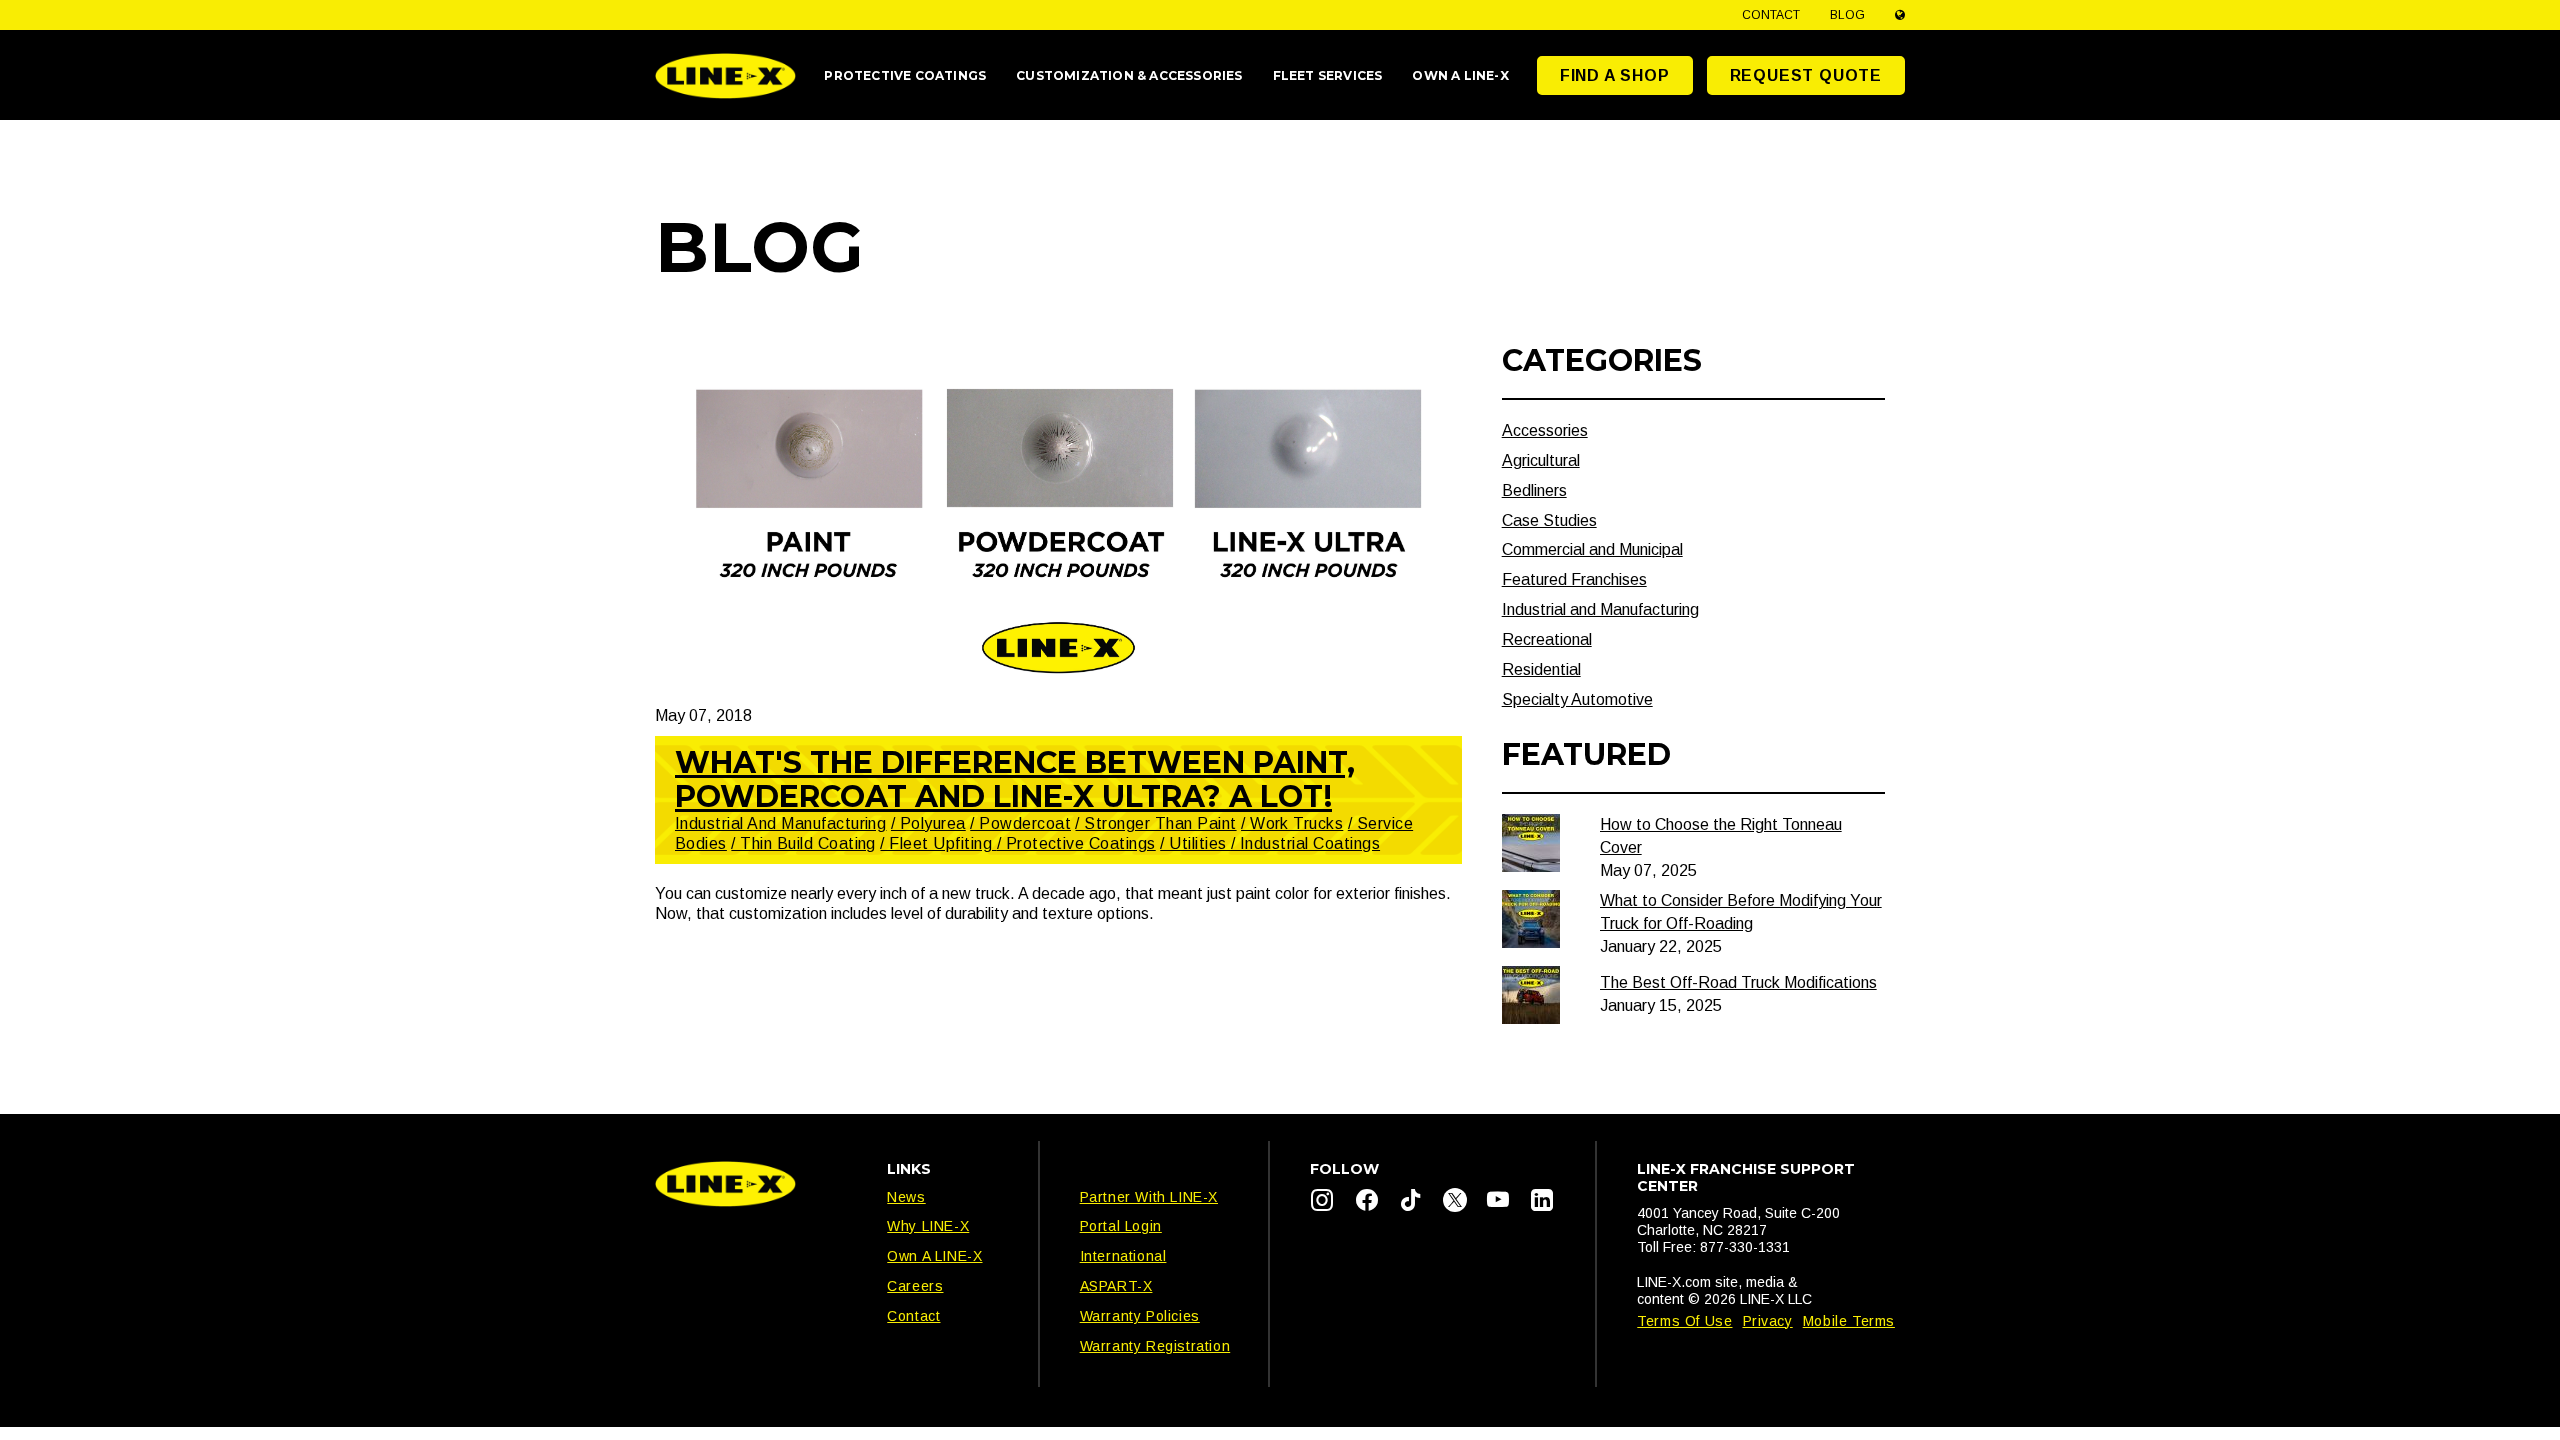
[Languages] (1900, 15)
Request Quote (1806, 75)
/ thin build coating (803, 843)
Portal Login (1121, 1226)
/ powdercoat (1020, 823)
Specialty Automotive (1577, 699)
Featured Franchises (1574, 579)
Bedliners (1534, 490)
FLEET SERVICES (1328, 75)
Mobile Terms (1849, 1321)
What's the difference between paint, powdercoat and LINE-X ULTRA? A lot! (1015, 779)
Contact (1771, 15)
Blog (1847, 15)
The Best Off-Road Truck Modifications (1738, 982)
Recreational (1547, 639)
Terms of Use (1684, 1321)
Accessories (1545, 430)
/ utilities (1195, 843)
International (1123, 1256)
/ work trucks (1292, 823)
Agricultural (1541, 460)
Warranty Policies (1140, 1316)
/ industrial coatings (1305, 843)
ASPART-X (1116, 1286)
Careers (915, 1286)
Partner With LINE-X (1149, 1197)
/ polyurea (928, 823)
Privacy (1768, 1321)
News (906, 1197)
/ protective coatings (1076, 843)
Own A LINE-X (934, 1256)
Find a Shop (1615, 75)
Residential (1541, 669)
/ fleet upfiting (938, 843)
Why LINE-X (928, 1226)
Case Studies (1549, 520)
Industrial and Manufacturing (780, 823)
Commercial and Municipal (1592, 549)
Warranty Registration (1155, 1346)
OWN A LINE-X (1460, 75)
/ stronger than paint (1155, 823)
